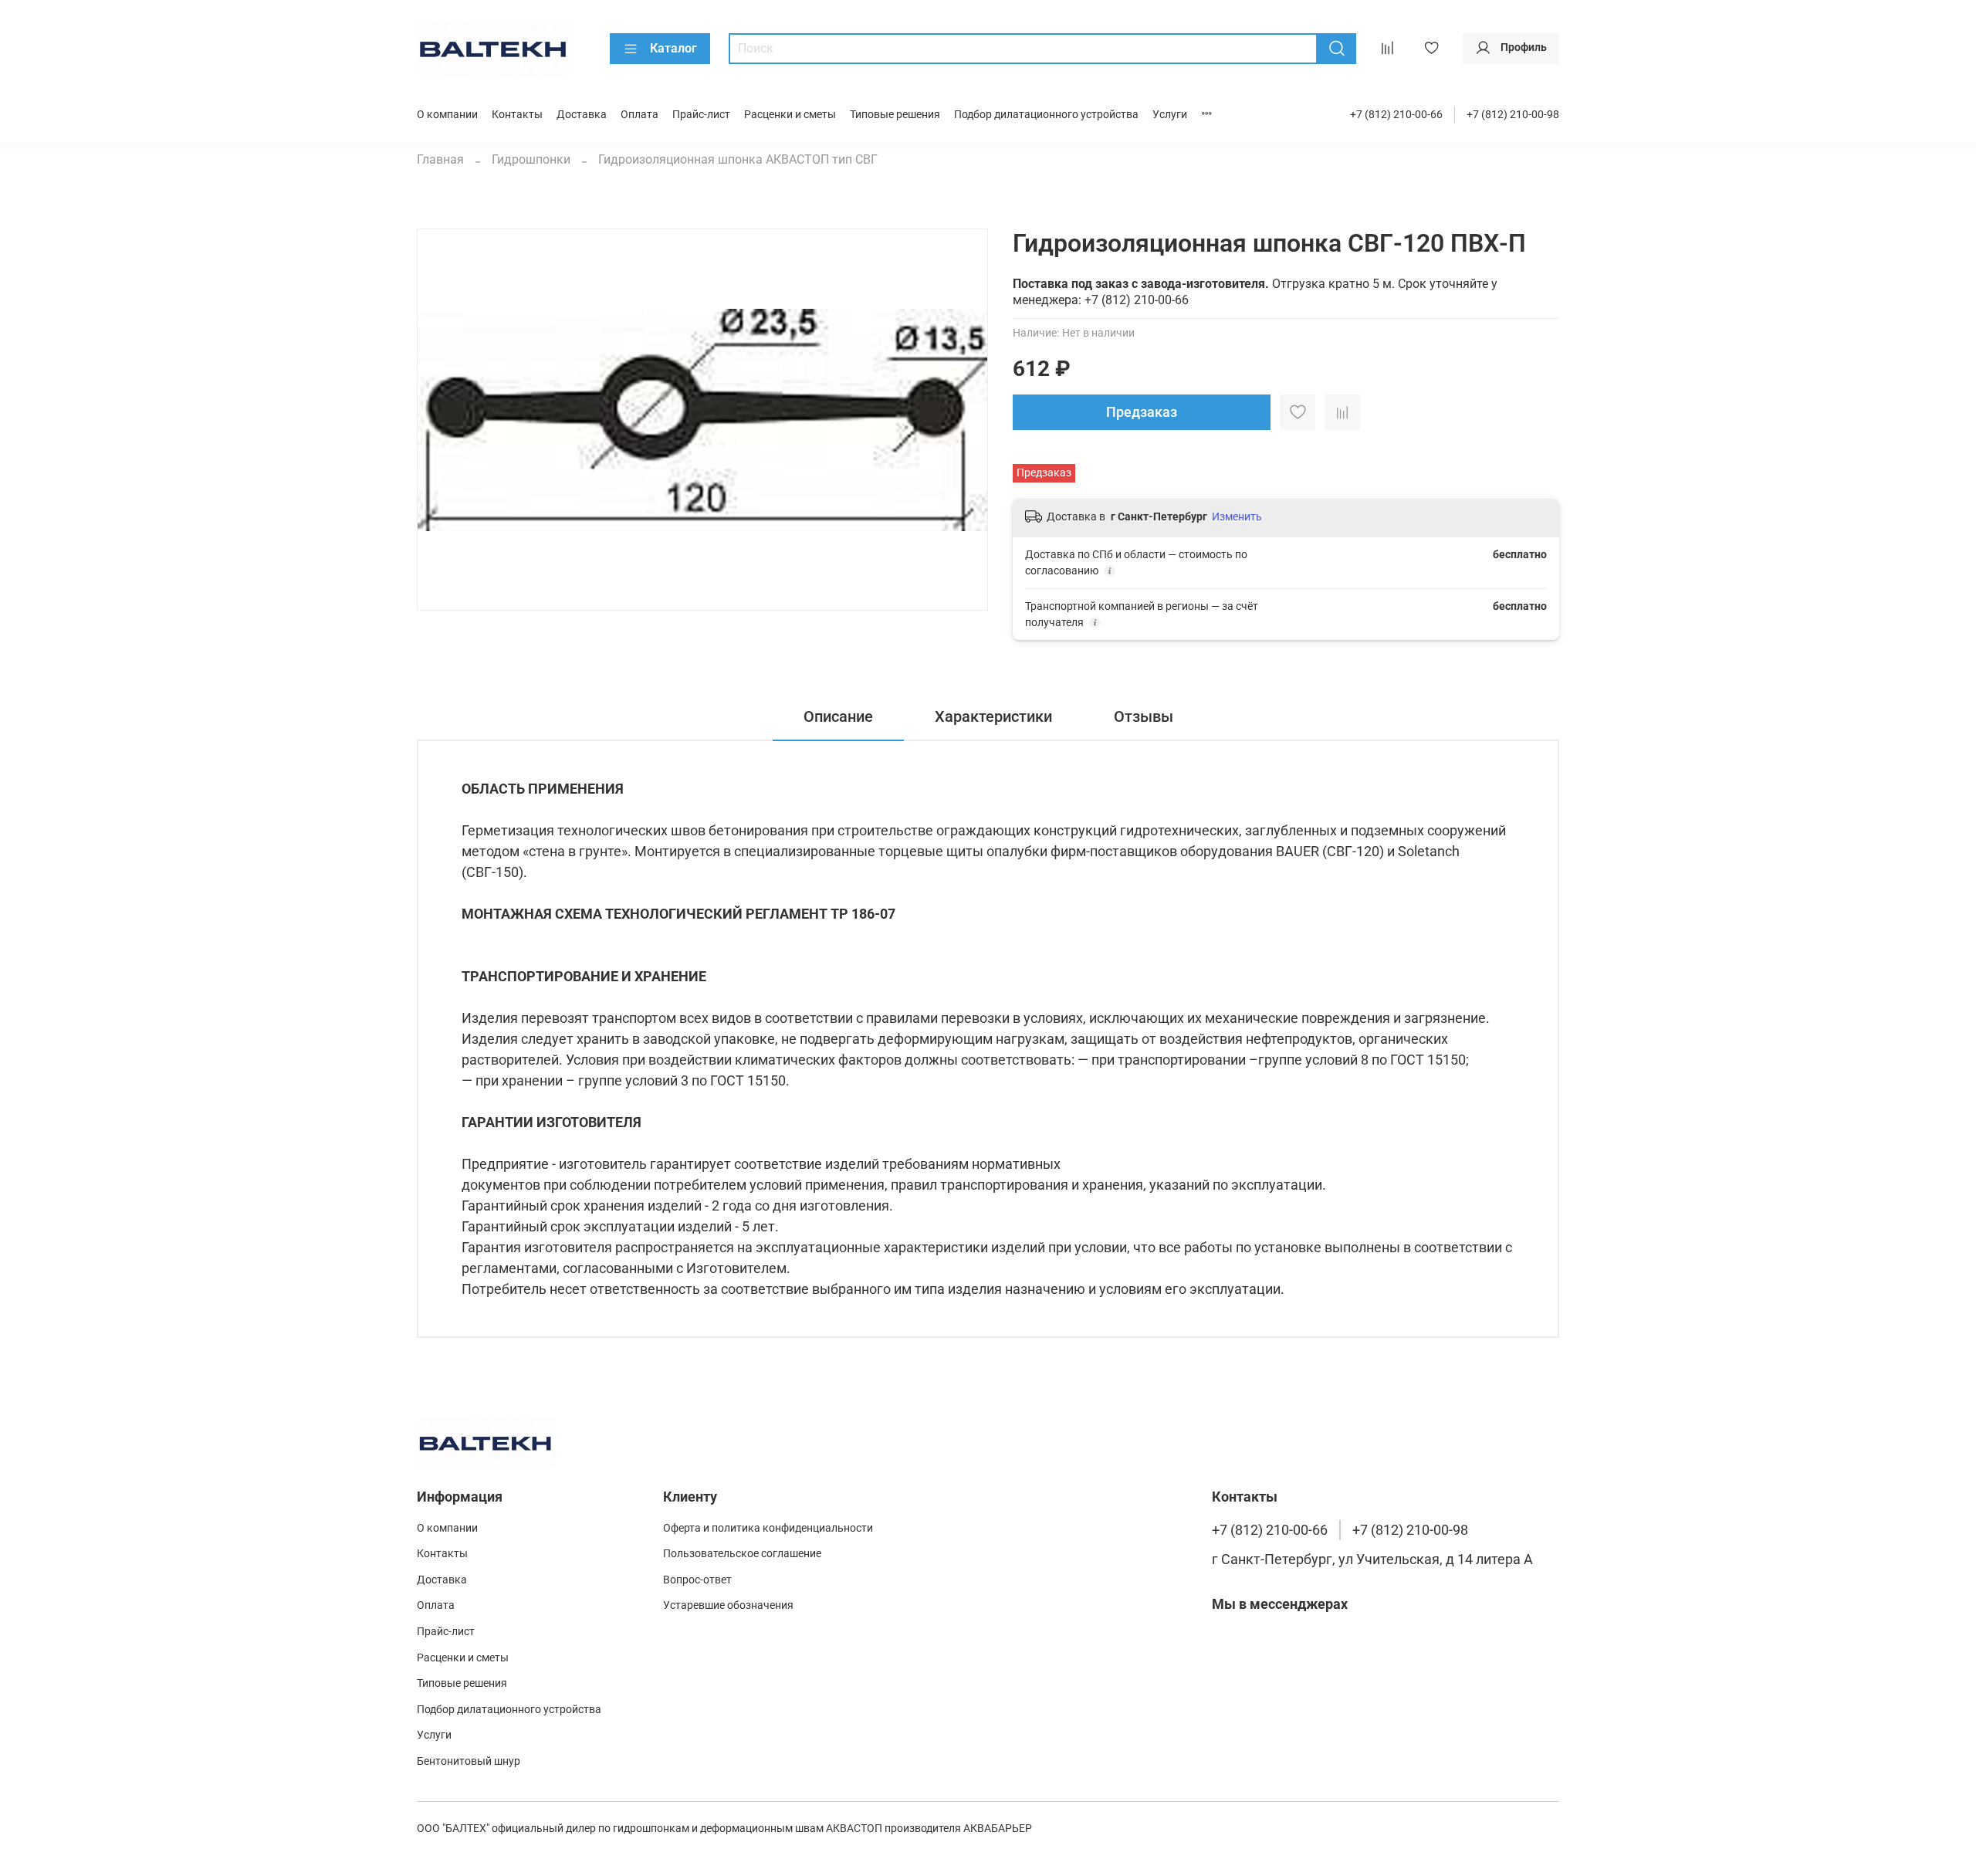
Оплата (639, 115)
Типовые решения (895, 115)
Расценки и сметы (790, 115)
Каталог (673, 48)
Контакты (517, 115)
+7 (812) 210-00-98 (1513, 115)
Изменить (1237, 516)
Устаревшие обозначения (728, 1605)
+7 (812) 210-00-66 (1396, 115)
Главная (440, 159)
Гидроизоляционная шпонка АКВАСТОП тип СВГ (738, 159)
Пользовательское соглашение (742, 1554)
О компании (447, 115)
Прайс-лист (701, 115)
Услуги (1170, 115)
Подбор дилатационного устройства (1046, 115)
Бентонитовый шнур (469, 1761)
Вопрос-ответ (697, 1580)
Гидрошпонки (531, 159)
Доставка (582, 115)
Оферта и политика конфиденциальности (768, 1528)
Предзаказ (1142, 412)
